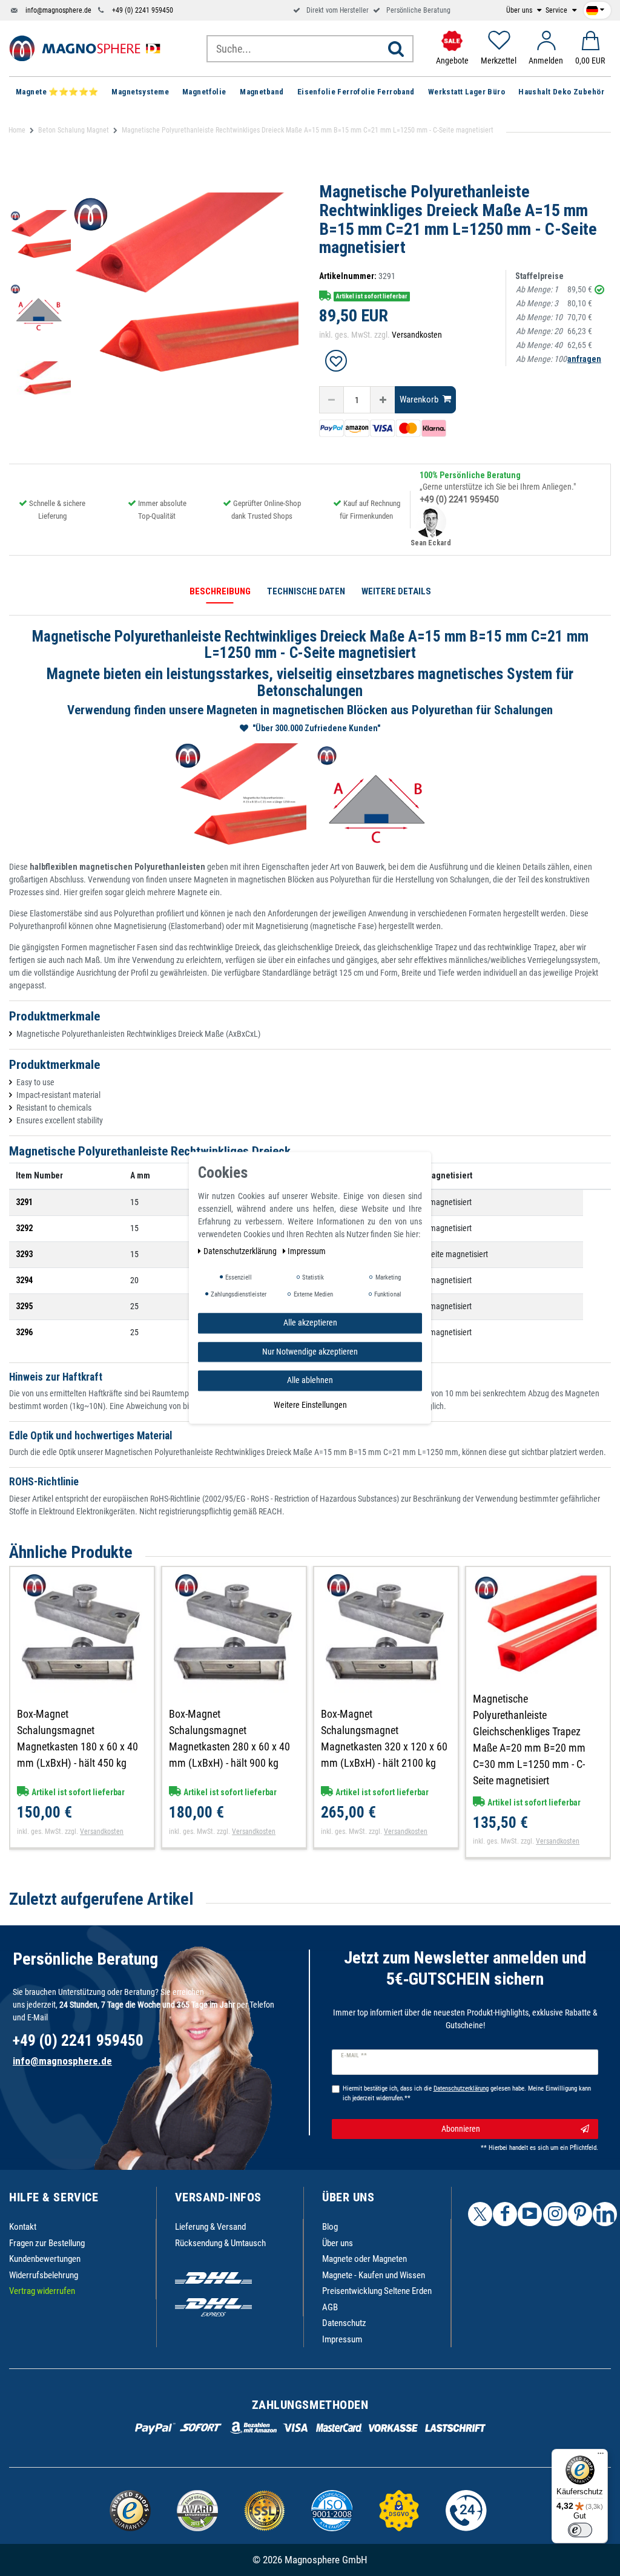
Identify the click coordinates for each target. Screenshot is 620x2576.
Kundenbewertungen (45, 2259)
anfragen (584, 359)
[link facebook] (505, 2214)
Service (557, 10)
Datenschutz (344, 2323)
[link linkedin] (605, 2214)
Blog (330, 2227)
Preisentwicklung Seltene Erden (377, 2291)
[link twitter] (480, 2214)
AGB (330, 2307)
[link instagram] (555, 2214)
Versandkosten (417, 335)
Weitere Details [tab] (396, 591)
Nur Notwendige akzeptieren (310, 1352)
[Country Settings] (595, 8)
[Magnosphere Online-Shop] (88, 48)
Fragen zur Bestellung (47, 2243)
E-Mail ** (354, 2055)
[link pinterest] (580, 2214)
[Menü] (601, 2456)
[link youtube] (530, 2214)
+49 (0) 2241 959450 (143, 10)
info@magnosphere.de (58, 10)
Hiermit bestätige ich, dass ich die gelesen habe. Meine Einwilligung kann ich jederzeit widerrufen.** (467, 2094)
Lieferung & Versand (210, 2227)
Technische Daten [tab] (306, 591)
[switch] (580, 2530)
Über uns (520, 10)
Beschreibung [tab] (220, 591)
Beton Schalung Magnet (74, 130)
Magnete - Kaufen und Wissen (374, 2275)
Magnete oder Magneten (364, 2259)
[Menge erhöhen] (383, 400)
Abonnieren (461, 2129)
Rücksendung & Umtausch (220, 2243)
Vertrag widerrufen (42, 2291)
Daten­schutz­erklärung (241, 1251)
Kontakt (23, 2227)
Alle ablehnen (310, 1380)
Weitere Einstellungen (310, 1405)
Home (17, 130)
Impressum (342, 2339)
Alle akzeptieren (310, 1322)
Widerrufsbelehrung (44, 2275)
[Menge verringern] (331, 400)
